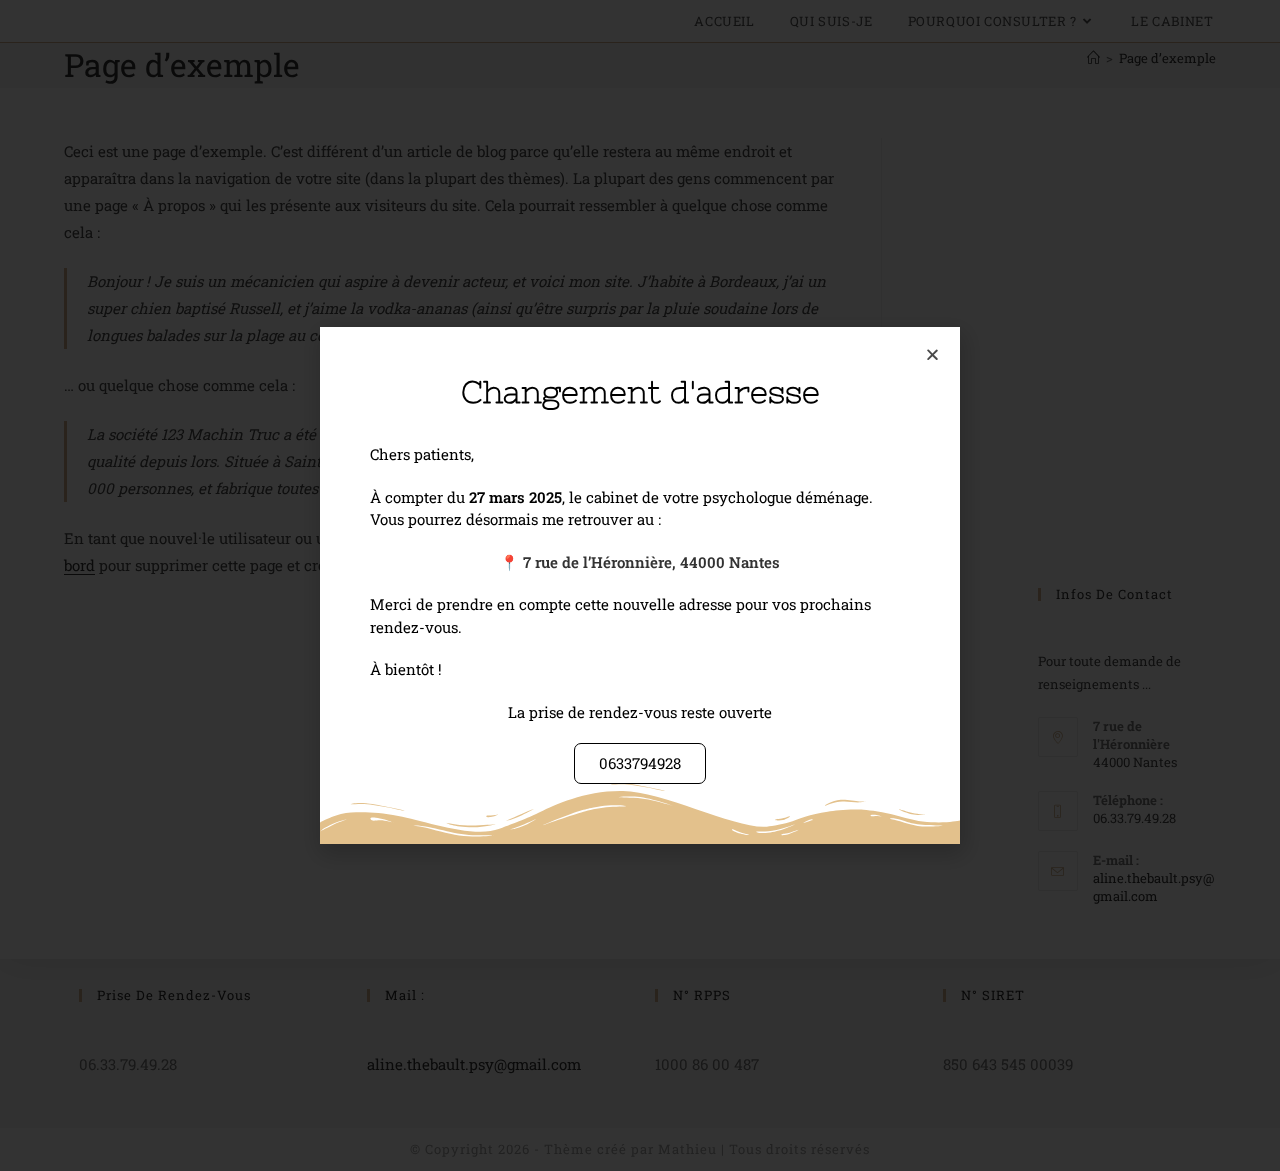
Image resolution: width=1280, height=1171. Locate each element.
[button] (932, 354)
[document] (640, 585)
